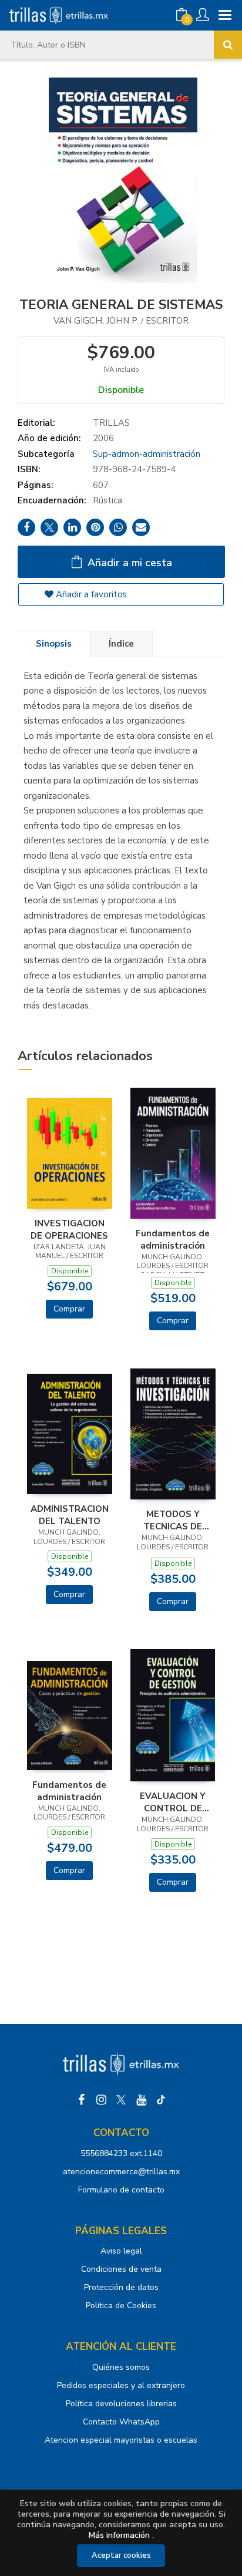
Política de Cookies (121, 2306)
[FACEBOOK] (81, 2100)
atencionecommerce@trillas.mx (121, 2172)
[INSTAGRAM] (101, 2100)
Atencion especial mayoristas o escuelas (121, 2440)
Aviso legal (121, 2251)
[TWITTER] (121, 2100)
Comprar (69, 1309)
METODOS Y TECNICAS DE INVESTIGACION (173, 1520)
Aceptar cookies (121, 2555)
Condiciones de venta (121, 2269)
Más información (119, 2535)
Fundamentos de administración (173, 1239)
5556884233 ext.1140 (121, 2153)
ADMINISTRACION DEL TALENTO (70, 1515)
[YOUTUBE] (141, 2100)
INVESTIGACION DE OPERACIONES (69, 1229)
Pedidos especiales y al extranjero (121, 2385)
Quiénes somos (121, 2367)
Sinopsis (54, 644)
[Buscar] (228, 45)
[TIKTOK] (161, 2100)
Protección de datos (121, 2287)
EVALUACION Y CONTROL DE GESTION (173, 1802)
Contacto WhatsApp (121, 2422)
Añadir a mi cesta (128, 563)
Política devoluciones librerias (121, 2404)
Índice (121, 644)
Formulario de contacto (121, 2190)
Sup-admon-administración (147, 454)
